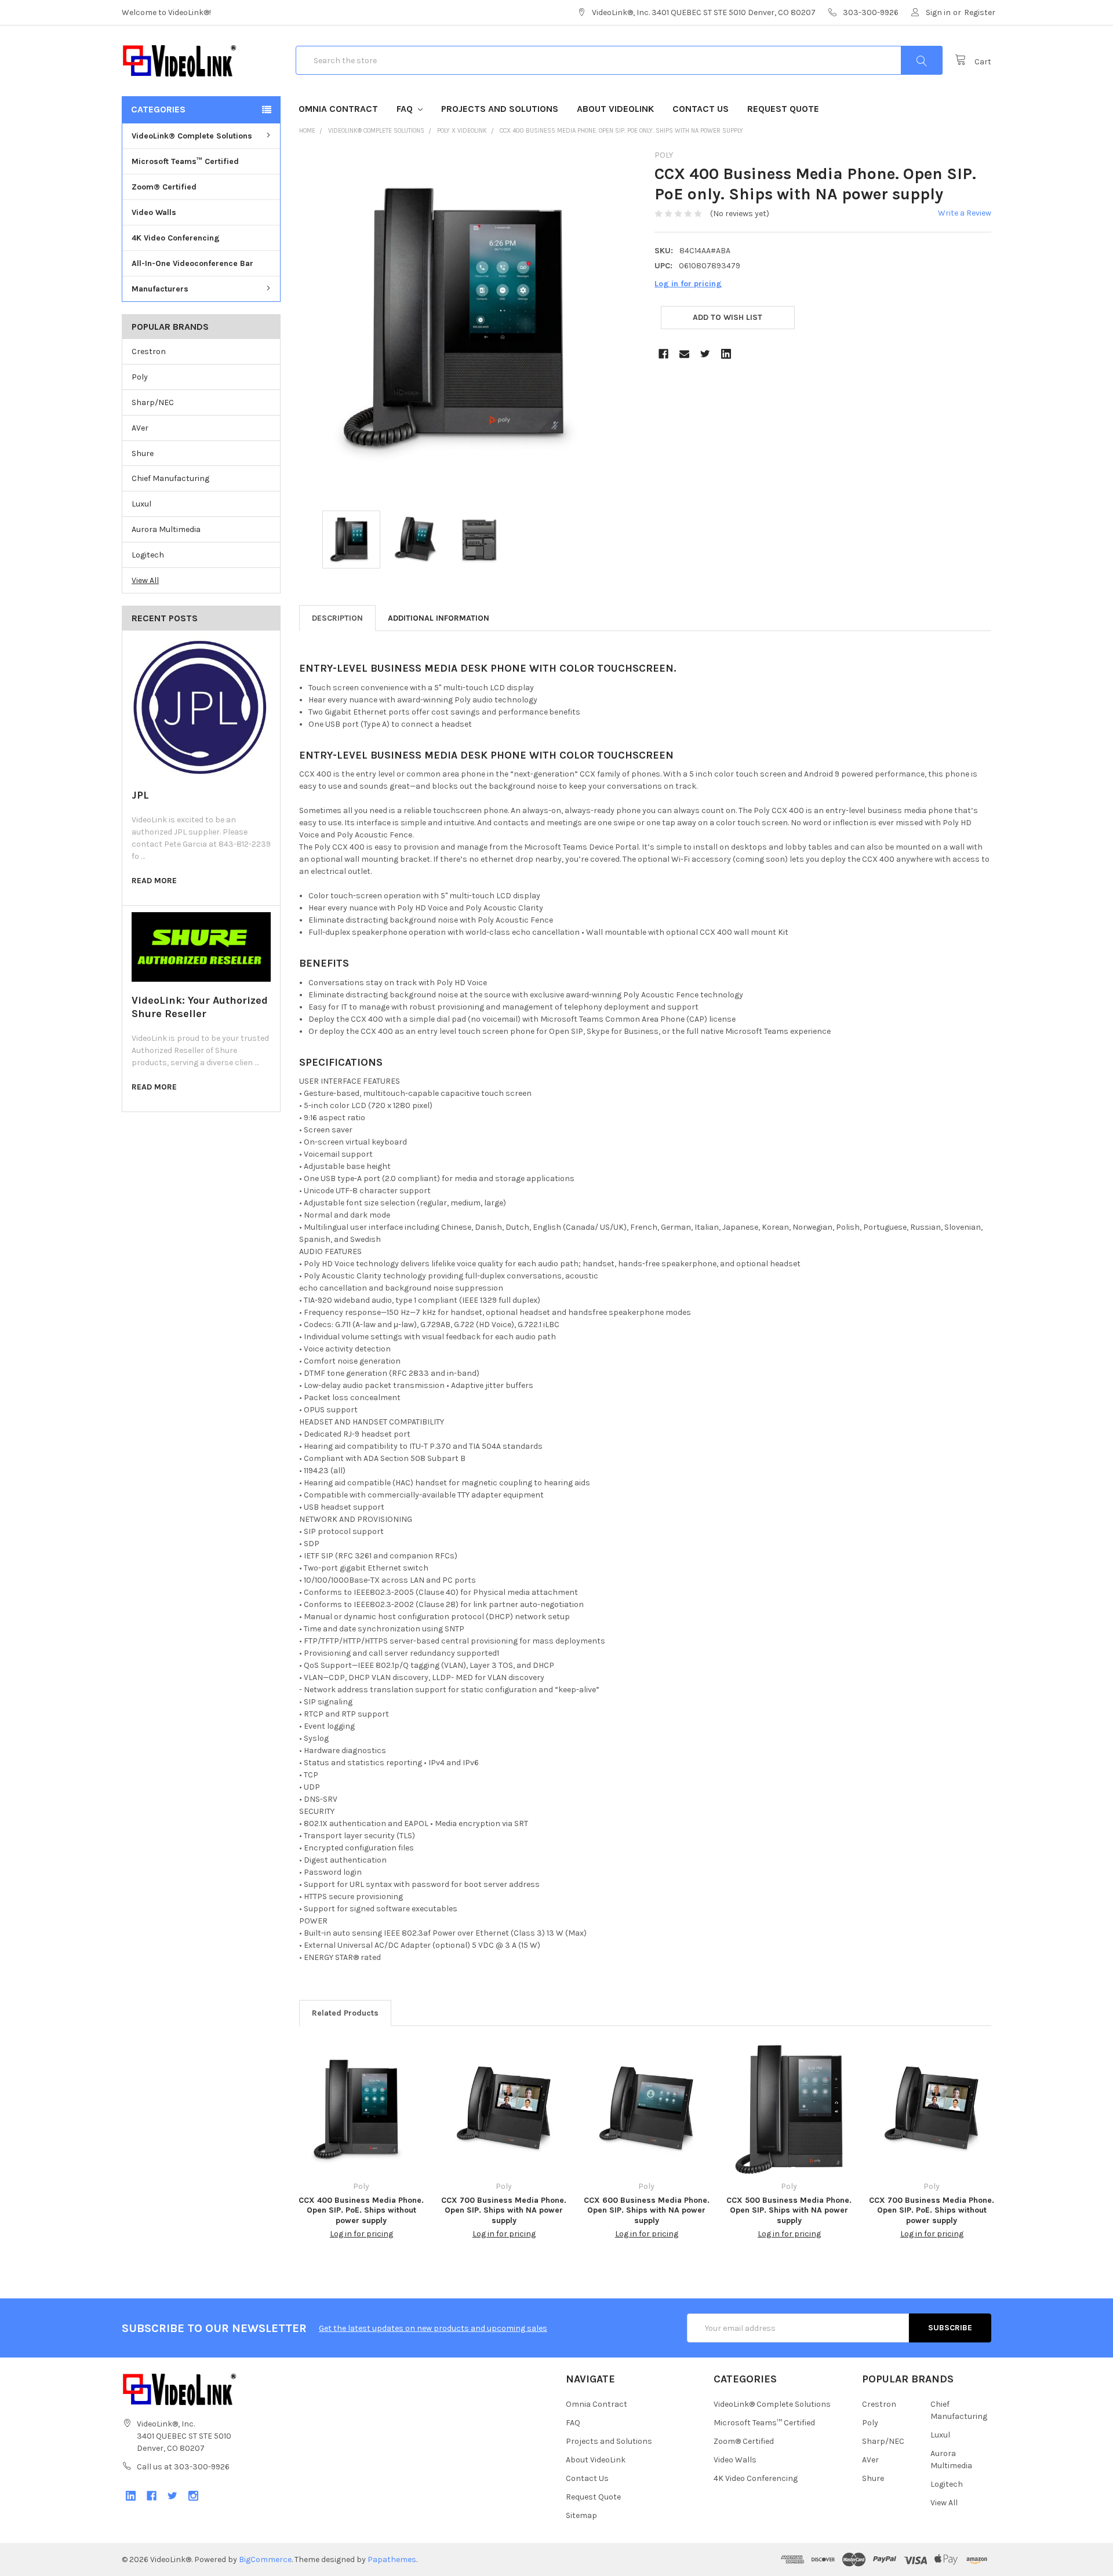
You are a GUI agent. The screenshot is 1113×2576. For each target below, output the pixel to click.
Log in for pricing (688, 284)
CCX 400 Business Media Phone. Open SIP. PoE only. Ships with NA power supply (621, 131)
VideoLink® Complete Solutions (192, 136)
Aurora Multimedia (166, 529)
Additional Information (439, 618)
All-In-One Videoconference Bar (192, 263)
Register (980, 12)
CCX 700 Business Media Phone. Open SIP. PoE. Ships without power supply (932, 2210)
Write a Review (965, 213)
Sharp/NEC (153, 402)
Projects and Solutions (500, 109)
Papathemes (392, 2559)
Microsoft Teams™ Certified (185, 161)
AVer (140, 428)
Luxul (141, 504)
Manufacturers (160, 289)
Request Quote (783, 109)
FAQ (406, 109)
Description (337, 618)
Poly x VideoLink (462, 131)
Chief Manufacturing (170, 478)
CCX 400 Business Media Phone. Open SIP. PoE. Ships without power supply (361, 2210)
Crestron (149, 351)
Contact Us (701, 109)
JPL (140, 795)
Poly (140, 377)
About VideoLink (615, 109)
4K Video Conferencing (176, 238)
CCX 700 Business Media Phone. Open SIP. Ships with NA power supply (504, 2210)
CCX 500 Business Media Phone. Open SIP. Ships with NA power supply (789, 2210)
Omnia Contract (338, 109)
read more (154, 881)
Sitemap (581, 2515)
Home (307, 131)
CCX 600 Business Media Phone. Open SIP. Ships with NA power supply (647, 2210)
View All (145, 580)
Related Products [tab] (345, 2013)
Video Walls (154, 212)
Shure (143, 453)
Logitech (148, 555)
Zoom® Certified (164, 187)
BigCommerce (265, 2559)
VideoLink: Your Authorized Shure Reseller (200, 1007)
